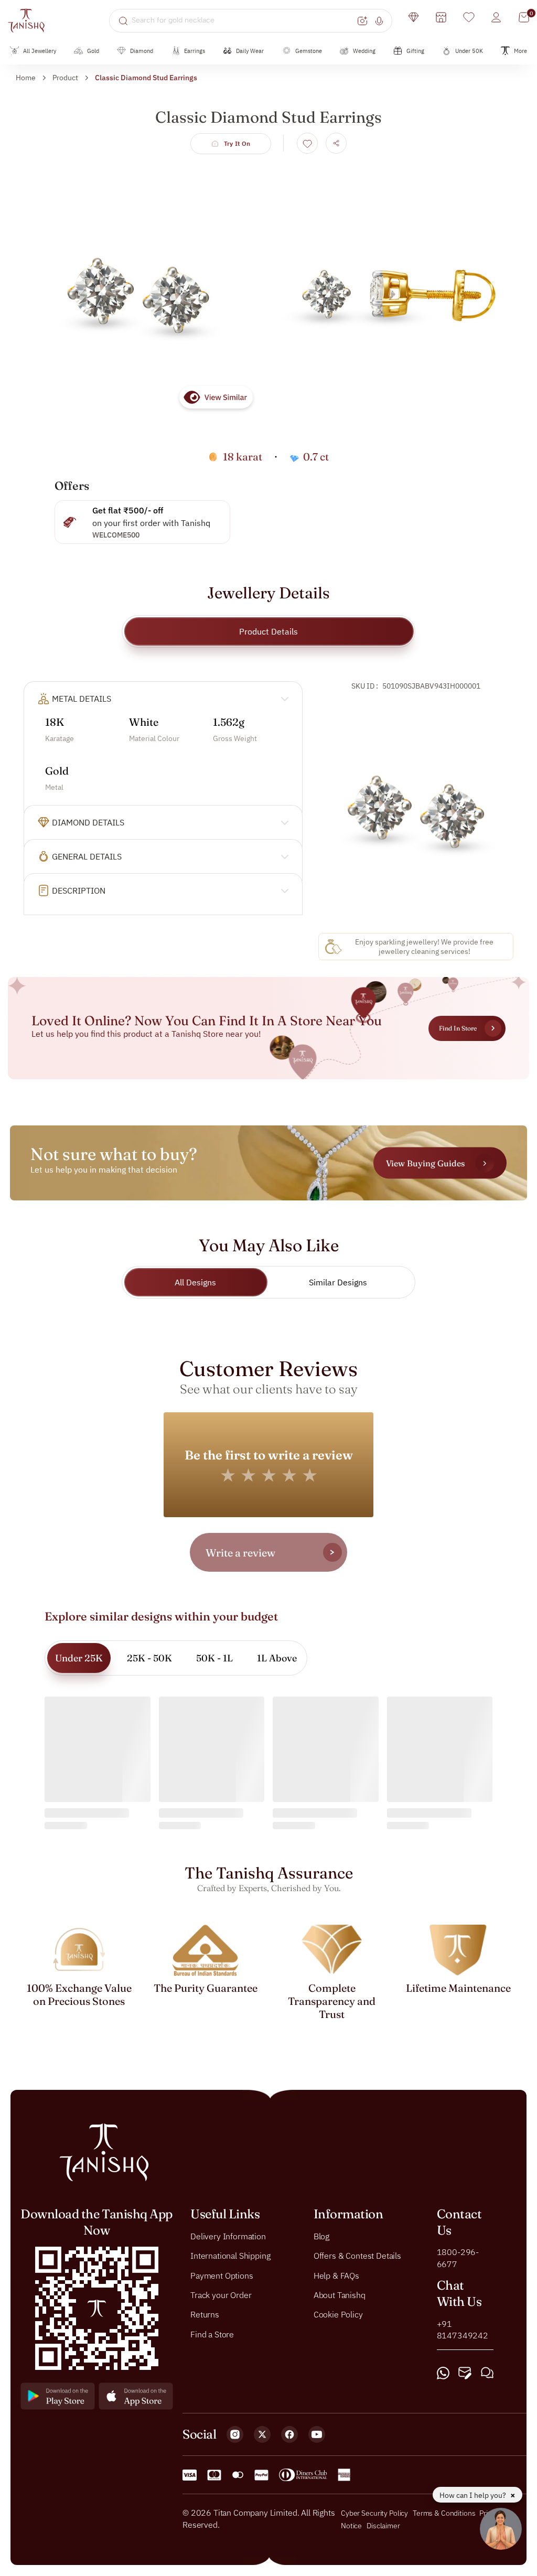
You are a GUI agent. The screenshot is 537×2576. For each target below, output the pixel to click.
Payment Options (222, 2276)
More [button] (520, 51)
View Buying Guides (425, 1163)
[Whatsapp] (443, 2373)
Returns (205, 2315)
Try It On (237, 143)
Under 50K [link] (469, 51)
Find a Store (212, 2334)
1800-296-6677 (458, 2258)
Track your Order (221, 2295)
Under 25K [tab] (79, 1658)
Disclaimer (383, 2526)
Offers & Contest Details (357, 2256)
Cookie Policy (338, 2315)
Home (26, 78)
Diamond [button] (142, 51)
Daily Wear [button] (250, 51)
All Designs (195, 1282)
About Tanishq (340, 2295)
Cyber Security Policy (374, 2514)
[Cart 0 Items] (524, 17)
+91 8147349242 (463, 2330)
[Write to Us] (465, 2373)
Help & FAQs (336, 2276)
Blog (321, 2236)
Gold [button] (93, 51)
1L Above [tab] (277, 1658)
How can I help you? (474, 2495)
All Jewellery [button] (40, 51)
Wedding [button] (364, 51)
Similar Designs (338, 1282)
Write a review (240, 1553)
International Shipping (230, 2256)
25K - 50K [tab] (149, 1658)
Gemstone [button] (309, 51)
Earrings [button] (195, 51)
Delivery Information (228, 2236)
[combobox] (243, 20)
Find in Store (458, 1028)
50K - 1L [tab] (214, 1658)
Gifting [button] (415, 51)
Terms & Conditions (445, 2514)
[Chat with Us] (487, 2373)
